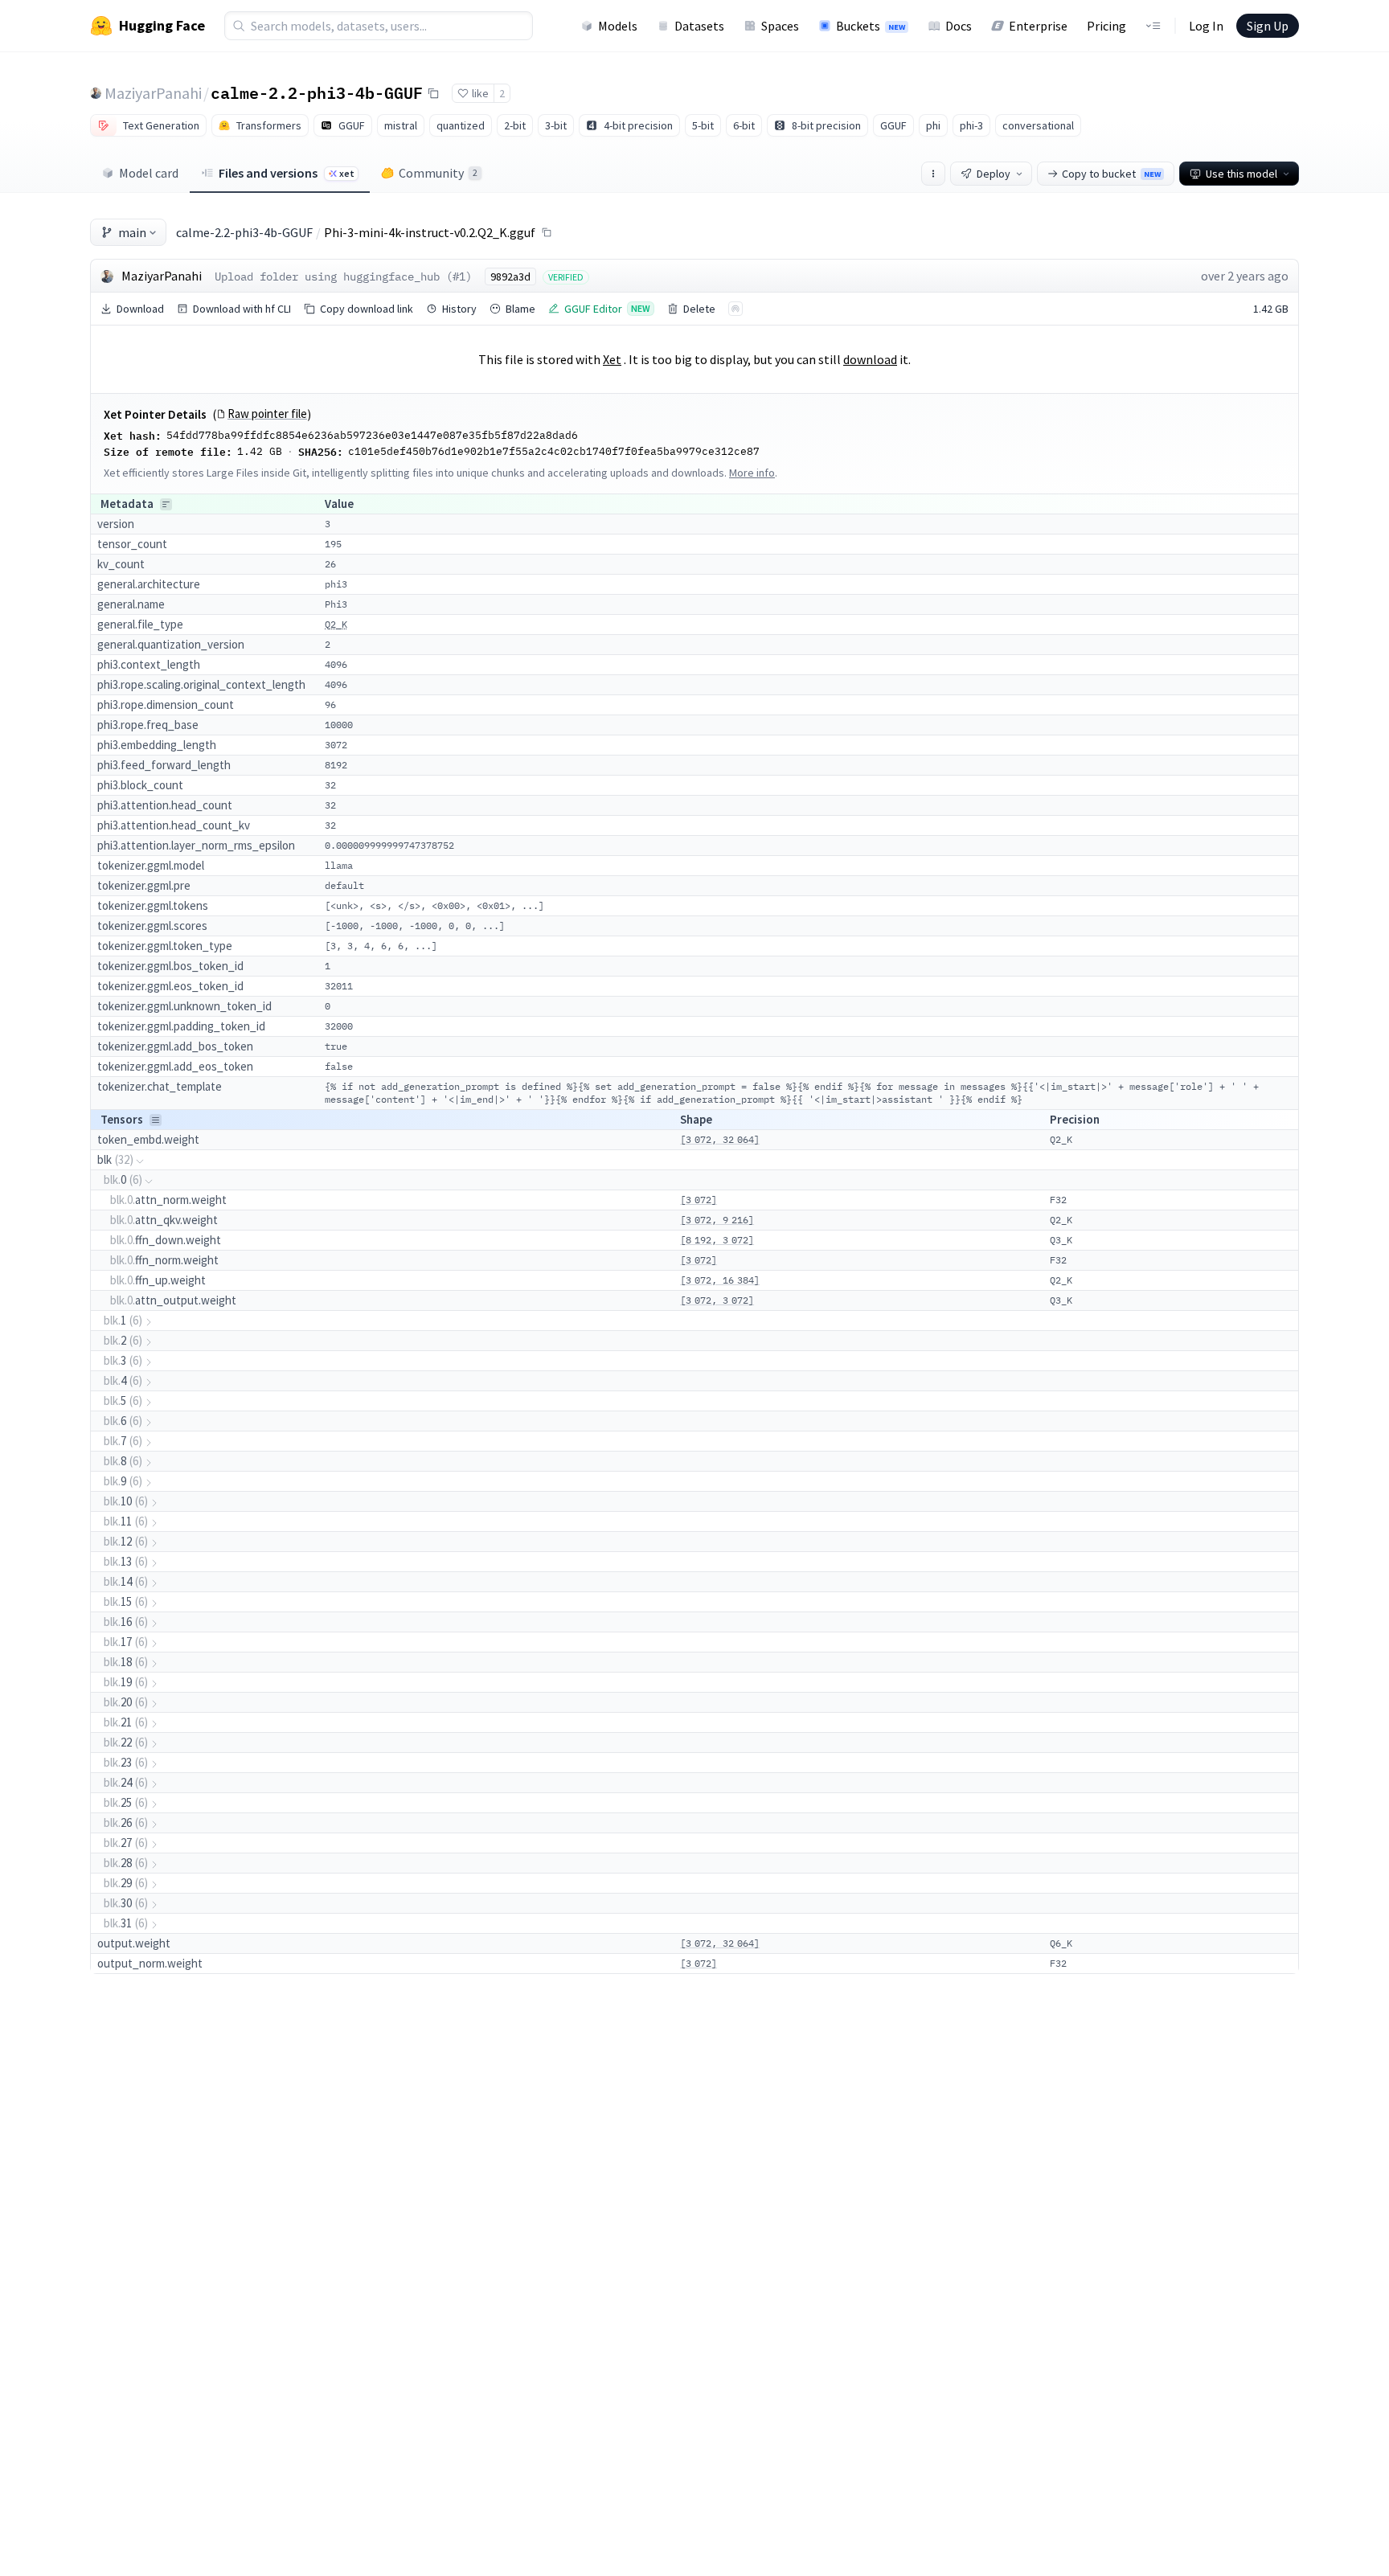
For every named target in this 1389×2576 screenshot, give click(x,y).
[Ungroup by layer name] (156, 1120)
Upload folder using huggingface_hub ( (334, 276)
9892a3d (510, 276)
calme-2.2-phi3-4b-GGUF (317, 92)
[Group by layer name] (166, 504)
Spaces (780, 26)
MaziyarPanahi (153, 93)
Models (618, 26)
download (870, 359)
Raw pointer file (267, 414)
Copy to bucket (1111, 174)
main (132, 232)
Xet (612, 359)
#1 (459, 276)
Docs (959, 26)
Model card (149, 173)
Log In (1206, 26)
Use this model (1241, 174)
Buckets (871, 26)
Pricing (1106, 26)
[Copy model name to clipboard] (433, 93)
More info (752, 473)
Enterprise (1038, 26)
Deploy (994, 174)
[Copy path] (547, 232)
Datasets (699, 26)
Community (438, 173)
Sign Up (1268, 26)
